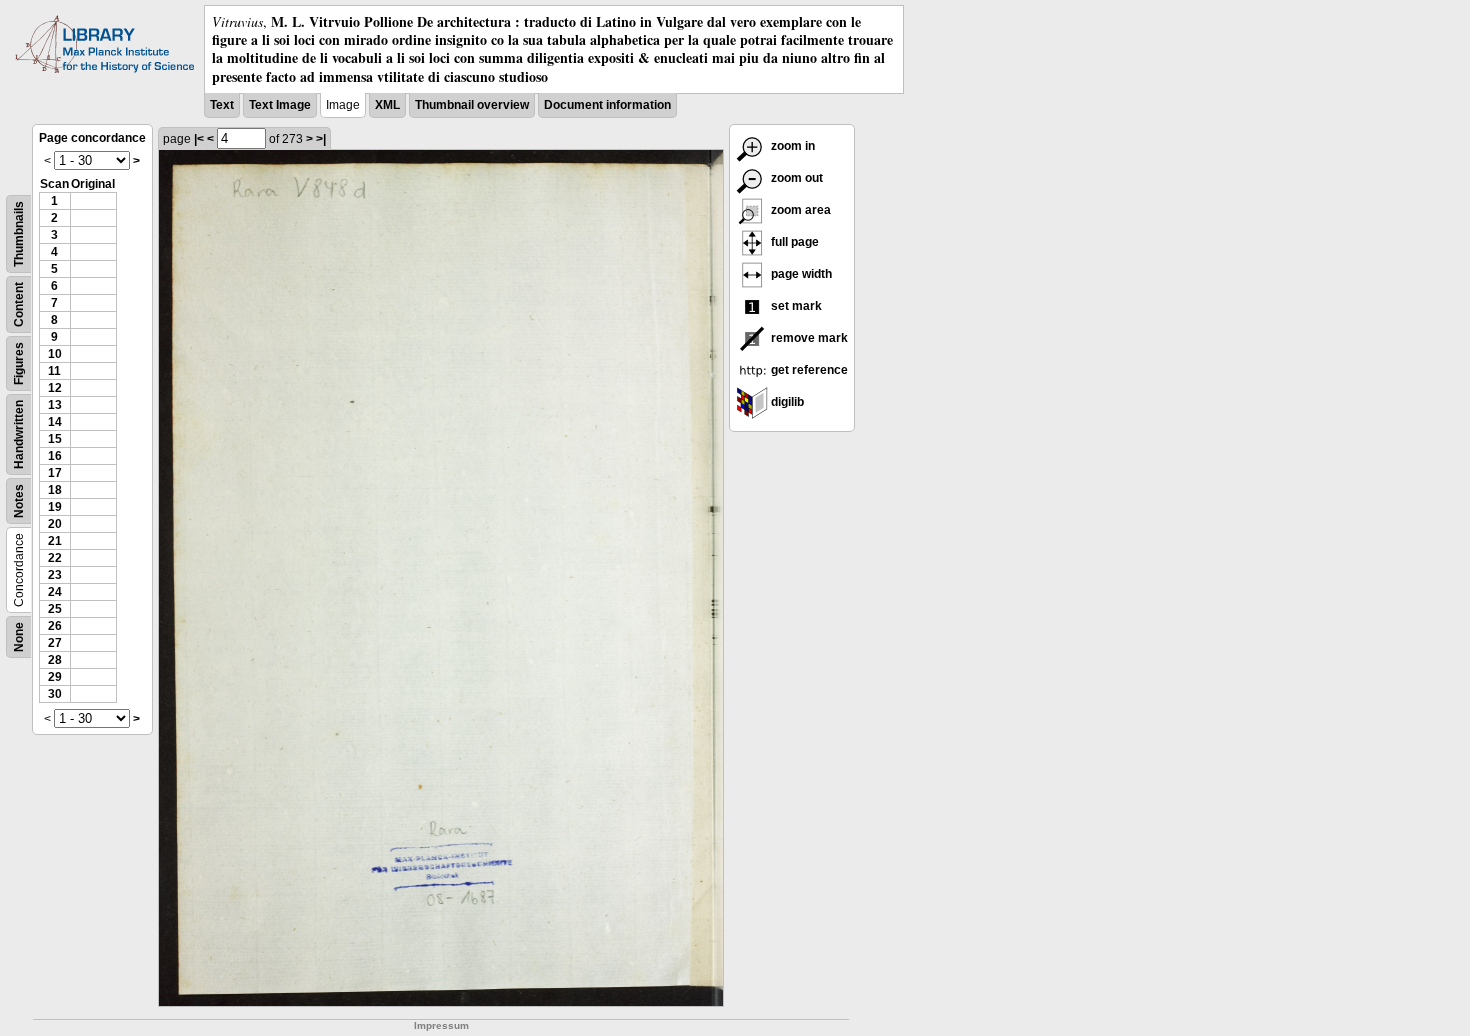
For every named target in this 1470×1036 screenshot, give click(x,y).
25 (55, 609)
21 (55, 541)
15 (55, 439)
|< (199, 139)
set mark (795, 306)
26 (55, 626)
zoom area (799, 210)
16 (55, 456)
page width (800, 274)
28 (55, 660)
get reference (808, 370)
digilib (786, 402)
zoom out (795, 178)
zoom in (791, 146)
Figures (19, 363)
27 (55, 643)
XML (387, 105)
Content (19, 304)
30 (55, 694)
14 (55, 422)
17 (55, 473)
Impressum (441, 1025)
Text (222, 105)
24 (55, 592)
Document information (607, 105)
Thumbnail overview (472, 105)
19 (55, 507)
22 (55, 558)
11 (54, 371)
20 (55, 524)
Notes (19, 501)
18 (55, 490)
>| (321, 139)
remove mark (808, 338)
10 (55, 354)
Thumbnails (19, 234)
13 (55, 405)
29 (55, 677)
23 (55, 575)
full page (793, 242)
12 (55, 388)
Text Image (280, 105)
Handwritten (19, 434)
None (19, 637)
